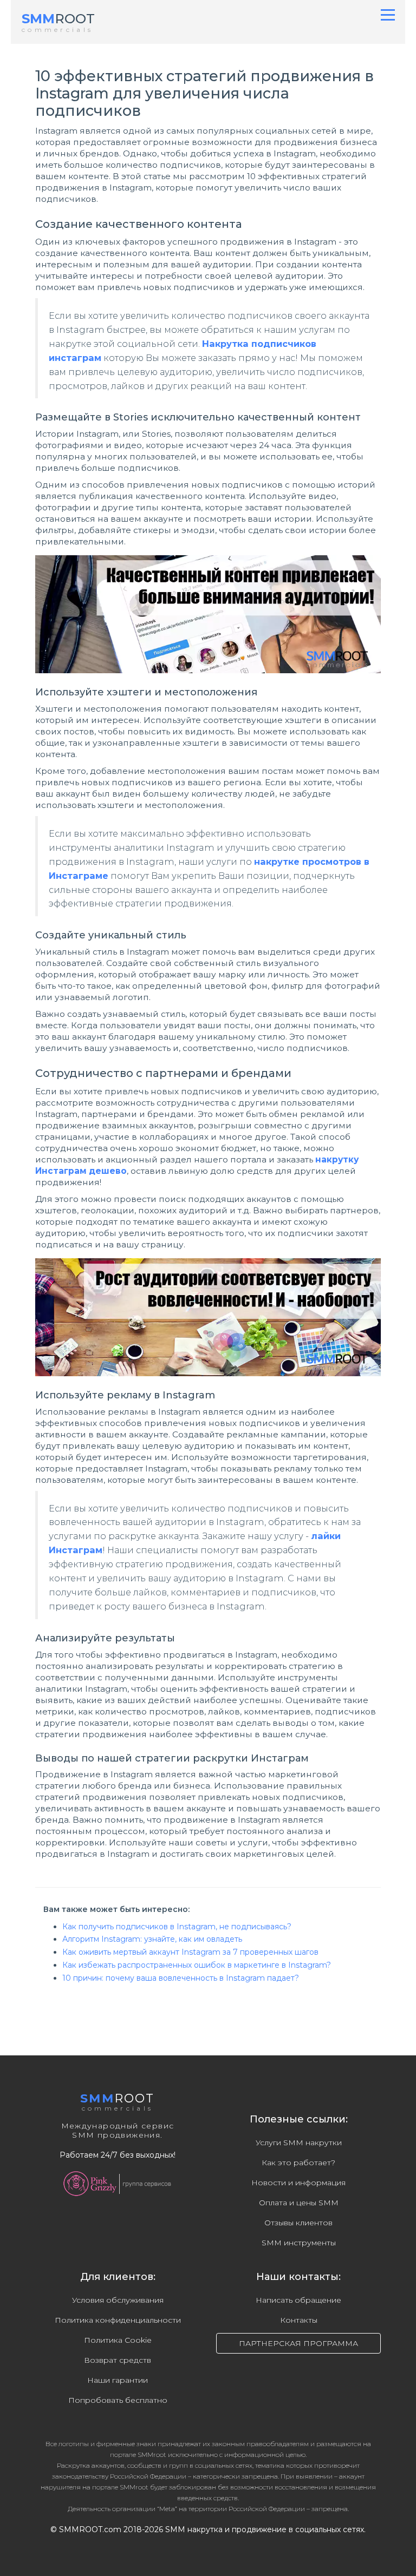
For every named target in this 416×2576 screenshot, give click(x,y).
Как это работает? (298, 2163)
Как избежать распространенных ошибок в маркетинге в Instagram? (197, 1965)
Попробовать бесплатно (118, 2400)
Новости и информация (298, 2183)
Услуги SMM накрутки (299, 2143)
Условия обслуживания (118, 2300)
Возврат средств (118, 2360)
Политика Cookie (118, 2340)
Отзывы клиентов (298, 2223)
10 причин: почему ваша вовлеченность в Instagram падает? (181, 1978)
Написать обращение (298, 2300)
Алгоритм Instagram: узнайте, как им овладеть (152, 1939)
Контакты (299, 2320)
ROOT (58, 19)
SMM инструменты (299, 2243)
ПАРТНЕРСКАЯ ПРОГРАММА (298, 2343)
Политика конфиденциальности (118, 2320)
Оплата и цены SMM (299, 2203)
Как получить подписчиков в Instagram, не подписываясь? (177, 1927)
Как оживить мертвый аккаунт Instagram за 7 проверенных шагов (190, 1952)
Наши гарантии (118, 2380)
